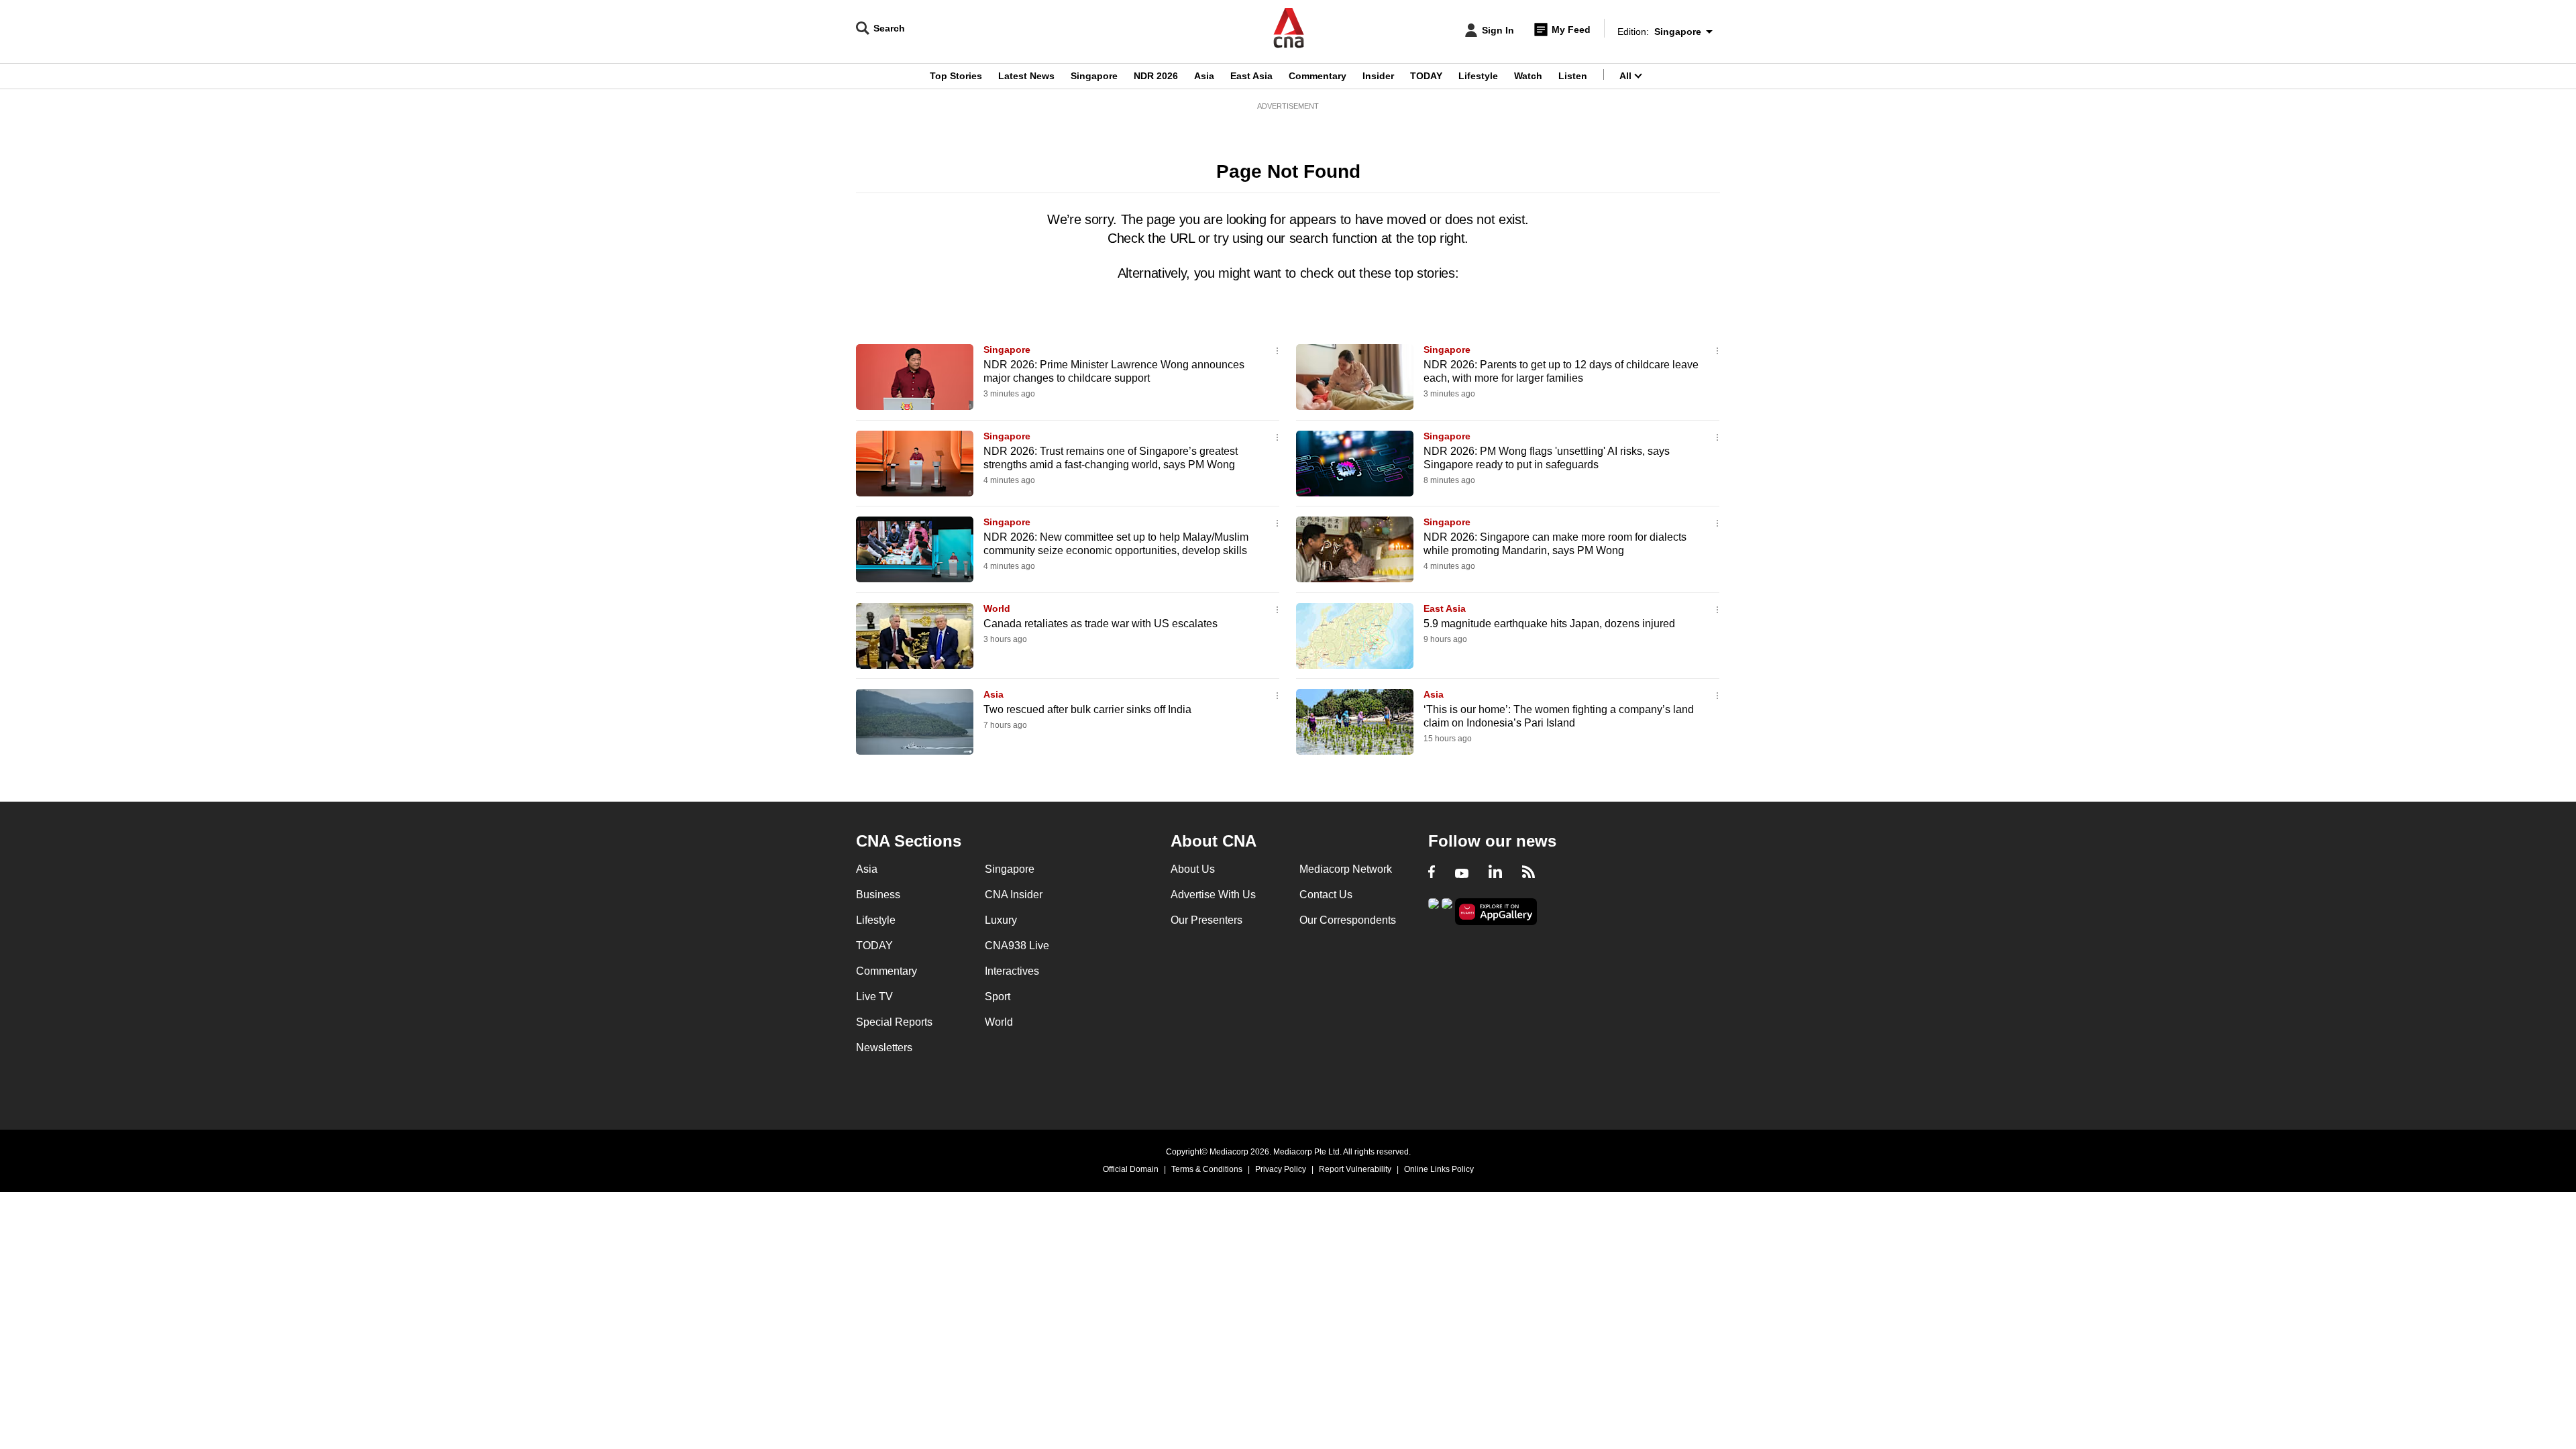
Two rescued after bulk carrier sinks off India (1087, 709)
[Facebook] (1432, 873)
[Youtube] (1462, 873)
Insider (1378, 76)
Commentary (1318, 76)
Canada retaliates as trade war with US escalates (1101, 624)
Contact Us (1326, 895)
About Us (1193, 869)
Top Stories (956, 76)
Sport (998, 997)
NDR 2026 (1156, 76)
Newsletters (884, 1048)
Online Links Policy (1439, 1169)
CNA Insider (1014, 895)
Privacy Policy (1281, 1169)
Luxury (1001, 920)
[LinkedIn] (1495, 873)
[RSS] (1528, 873)
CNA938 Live (1017, 946)
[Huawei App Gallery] (1496, 912)
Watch (1528, 76)
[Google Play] (1434, 911)
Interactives (1012, 971)
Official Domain (1131, 1169)
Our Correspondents (1348, 920)
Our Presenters (1206, 920)
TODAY (1426, 76)
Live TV (874, 997)
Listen (1573, 76)
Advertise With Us (1213, 895)
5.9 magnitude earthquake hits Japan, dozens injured (1549, 624)
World (997, 608)
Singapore (1094, 76)
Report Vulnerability (1355, 1169)
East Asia (1251, 76)
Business (878, 895)
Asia (1204, 76)
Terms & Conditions (1207, 1169)
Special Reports (894, 1022)
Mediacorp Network (1346, 869)
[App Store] (1447, 911)
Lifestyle (1478, 76)
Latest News (1026, 76)
